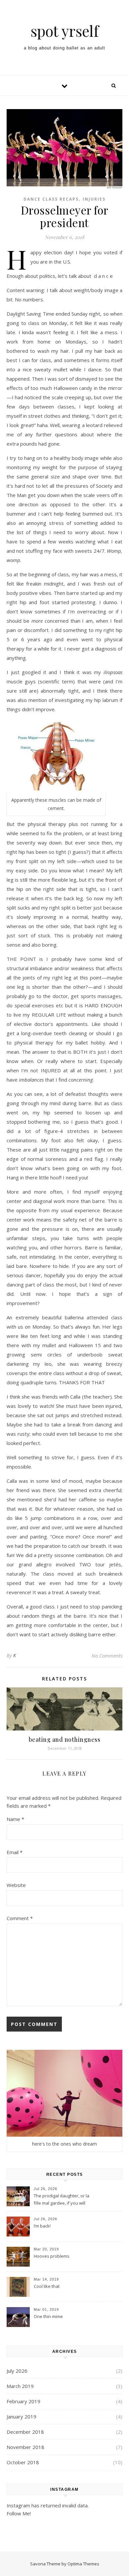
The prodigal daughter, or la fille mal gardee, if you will (62, 2199)
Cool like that (47, 2286)
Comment (20, 1918)
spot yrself (64, 31)
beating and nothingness (65, 1739)
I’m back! (42, 2226)
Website (16, 1885)
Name (15, 1819)
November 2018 (25, 2447)
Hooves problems (52, 2256)
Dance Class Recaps (51, 199)
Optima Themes (83, 2564)
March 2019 (20, 2386)
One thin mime (48, 2316)
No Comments (107, 1656)
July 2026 (17, 2371)
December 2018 (25, 2432)
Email (15, 1852)
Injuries (94, 199)
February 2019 (23, 2401)
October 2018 (23, 2462)
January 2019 (21, 2417)
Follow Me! (19, 2513)
